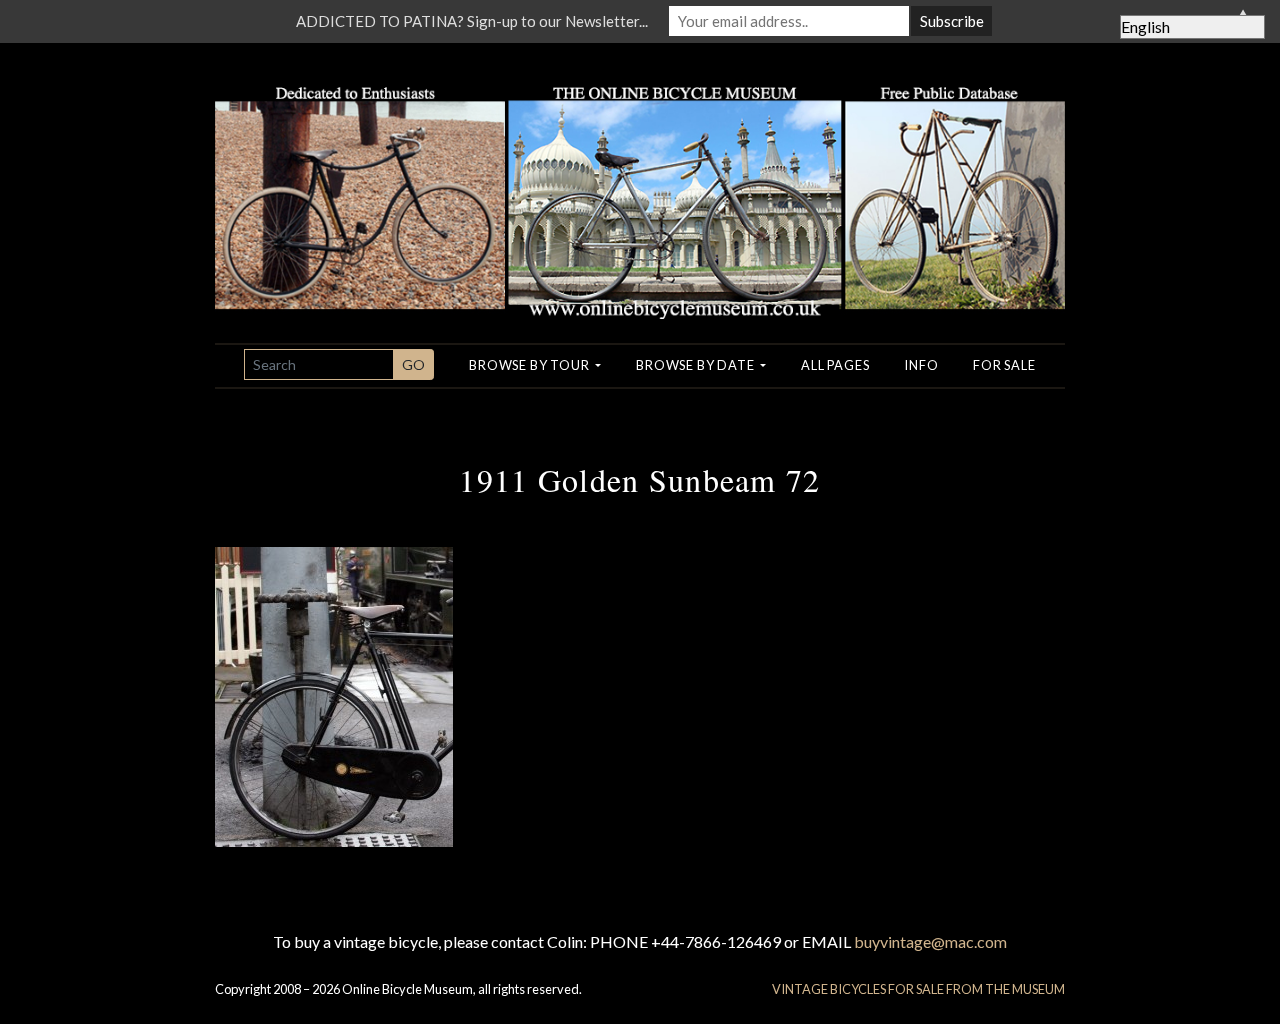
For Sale (1004, 365)
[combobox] (319, 364)
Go (413, 364)
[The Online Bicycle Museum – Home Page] (640, 178)
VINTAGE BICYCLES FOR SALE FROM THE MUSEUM (918, 989)
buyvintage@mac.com (930, 941)
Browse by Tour (530, 365)
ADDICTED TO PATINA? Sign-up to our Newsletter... (472, 21)
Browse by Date (696, 365)
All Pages (835, 365)
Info (921, 365)
